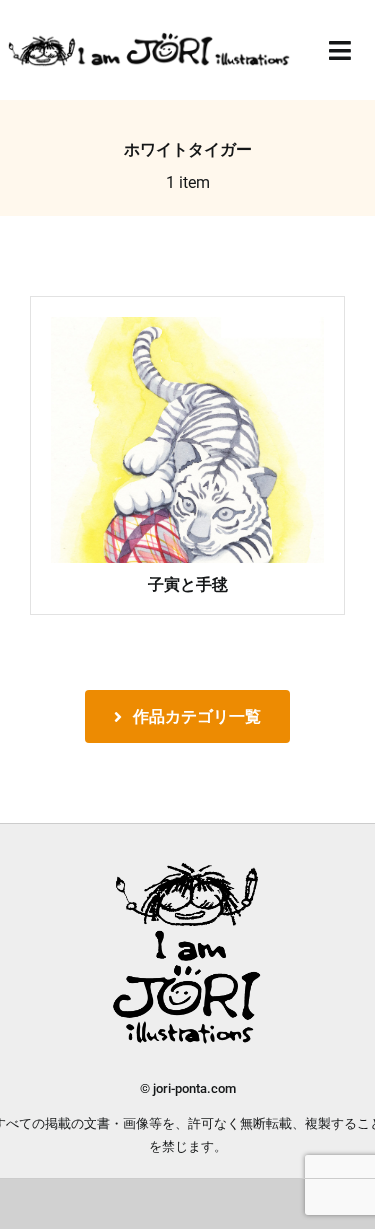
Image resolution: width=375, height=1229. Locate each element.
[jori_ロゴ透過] (150, 38)
